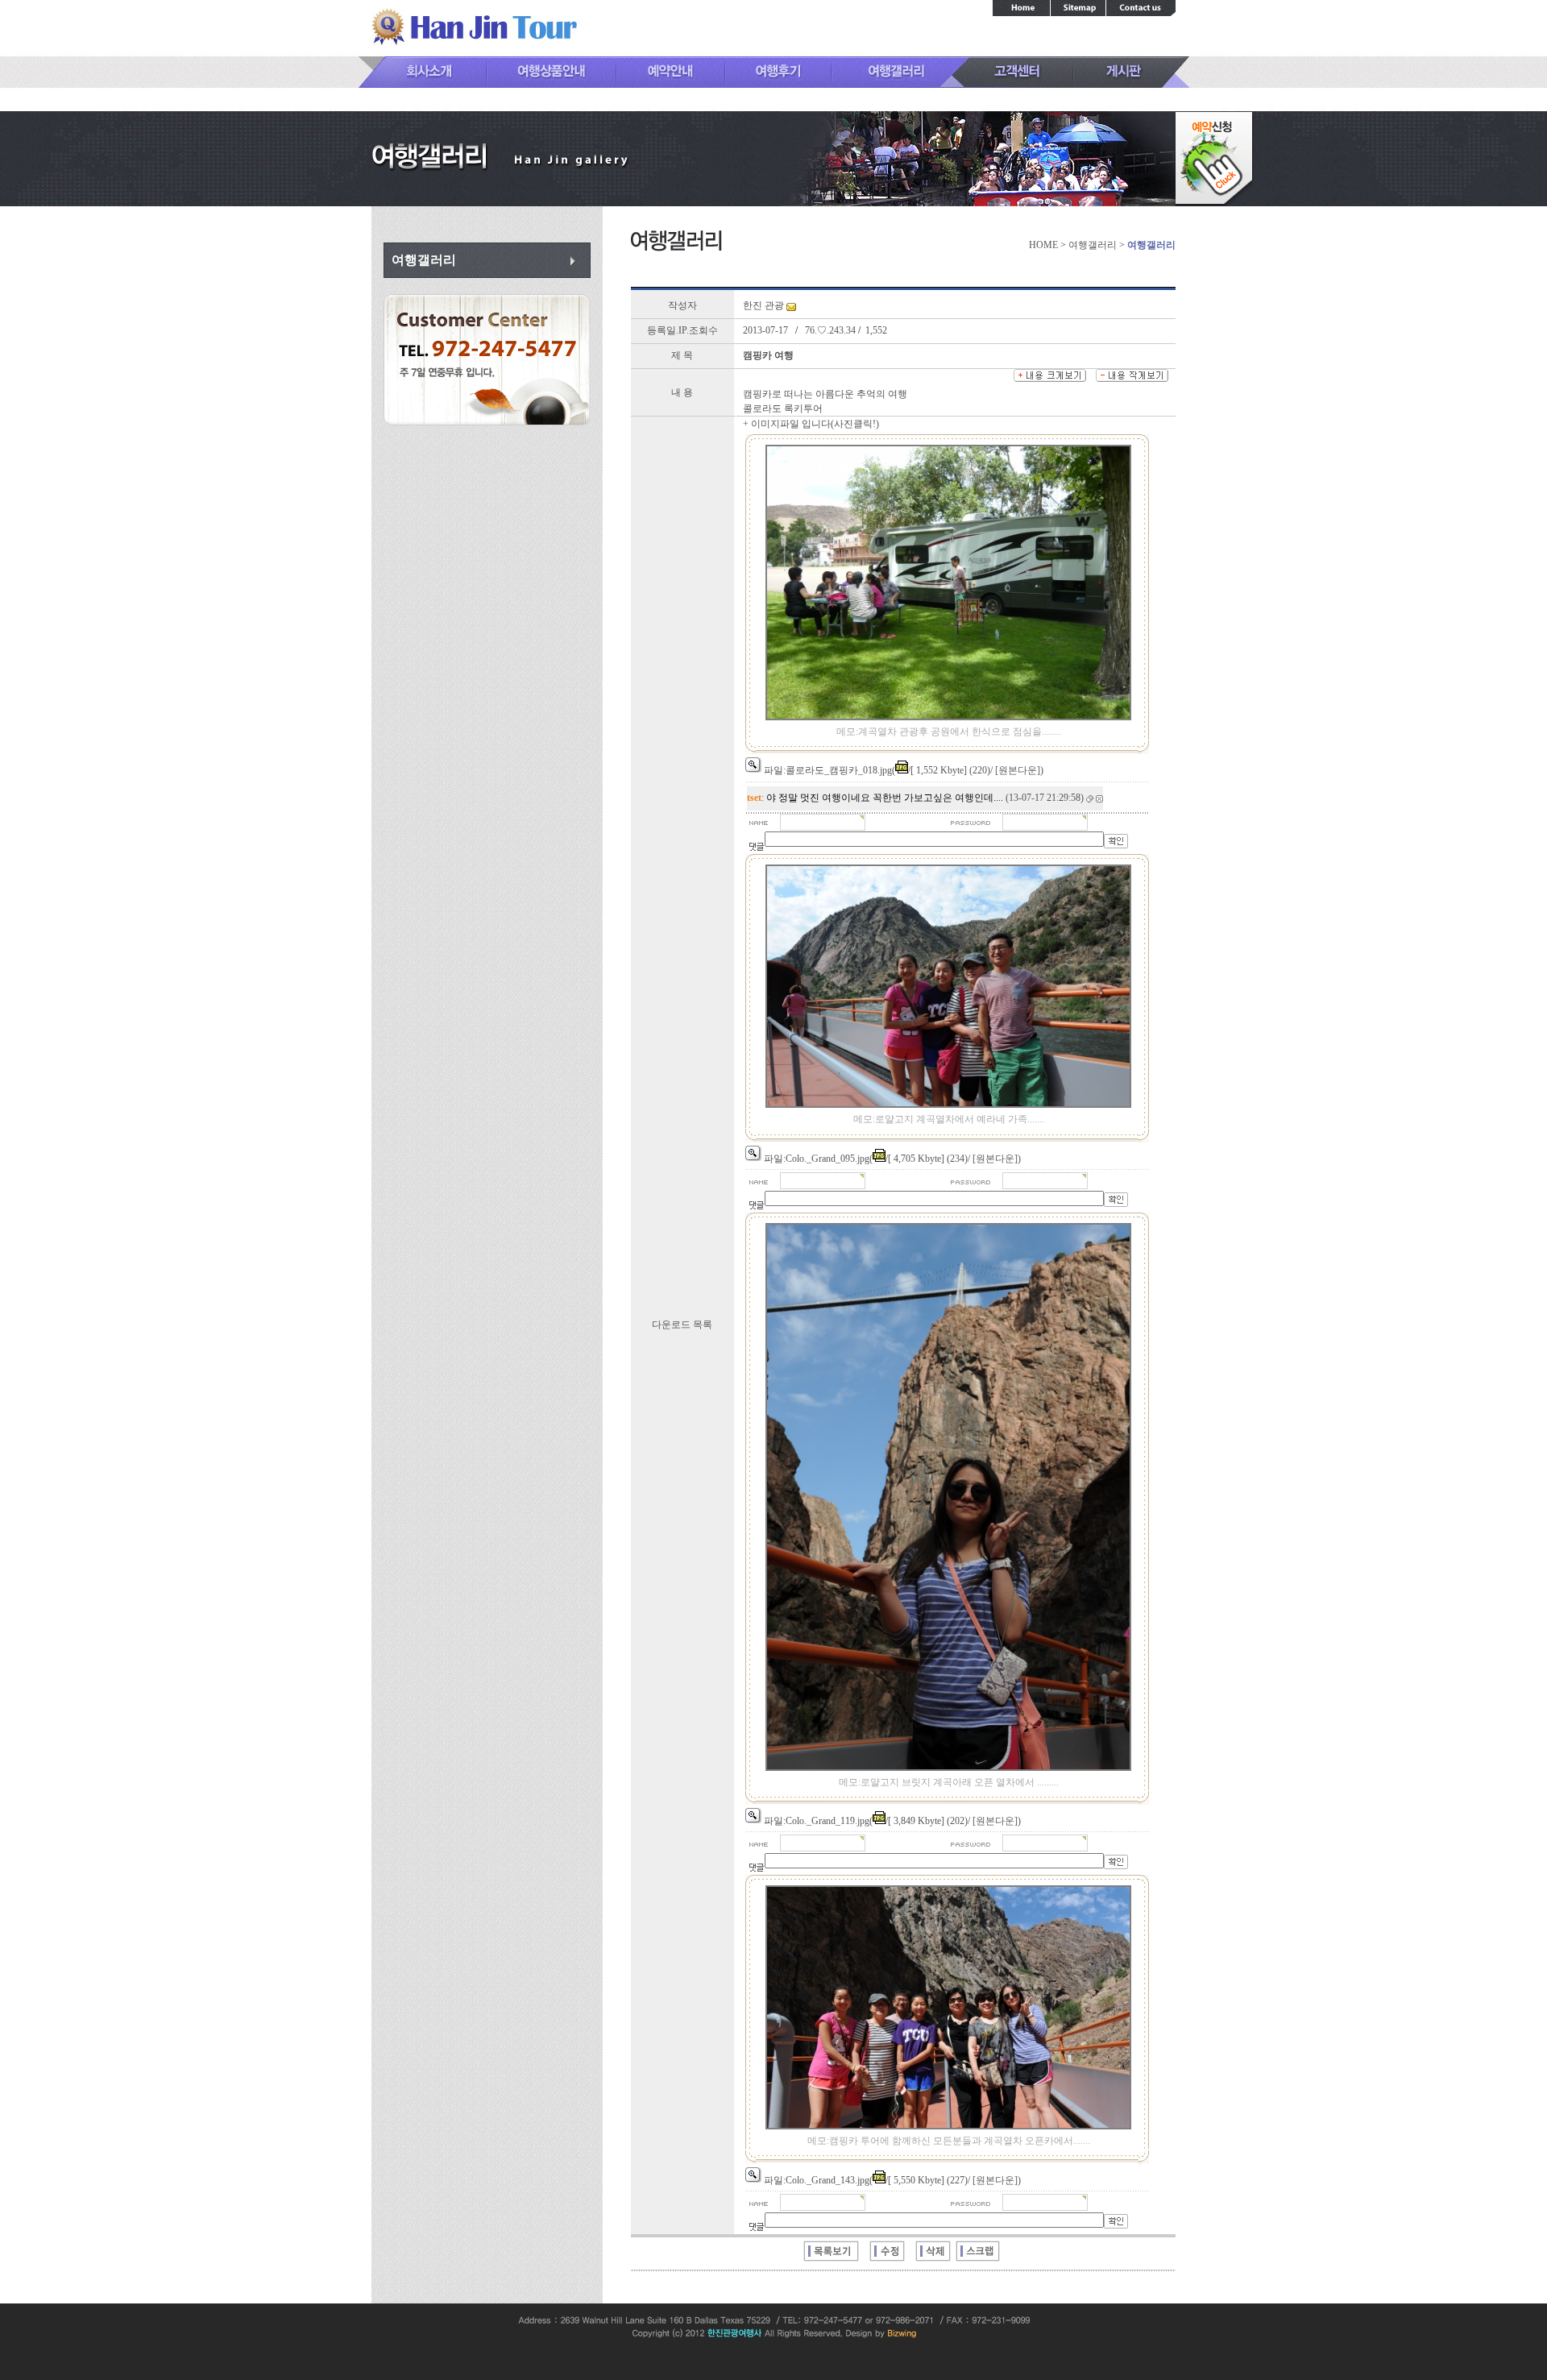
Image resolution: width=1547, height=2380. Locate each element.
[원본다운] (1018, 770)
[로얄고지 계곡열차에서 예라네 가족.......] (753, 1154)
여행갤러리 (424, 260)
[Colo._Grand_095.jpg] (948, 1105)
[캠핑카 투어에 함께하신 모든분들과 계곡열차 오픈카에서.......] (753, 2175)
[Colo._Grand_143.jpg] (948, 2126)
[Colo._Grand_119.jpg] (948, 1768)
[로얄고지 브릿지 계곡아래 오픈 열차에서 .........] (753, 1816)
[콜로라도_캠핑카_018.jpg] (948, 717)
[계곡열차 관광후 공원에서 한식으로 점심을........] (753, 765)
